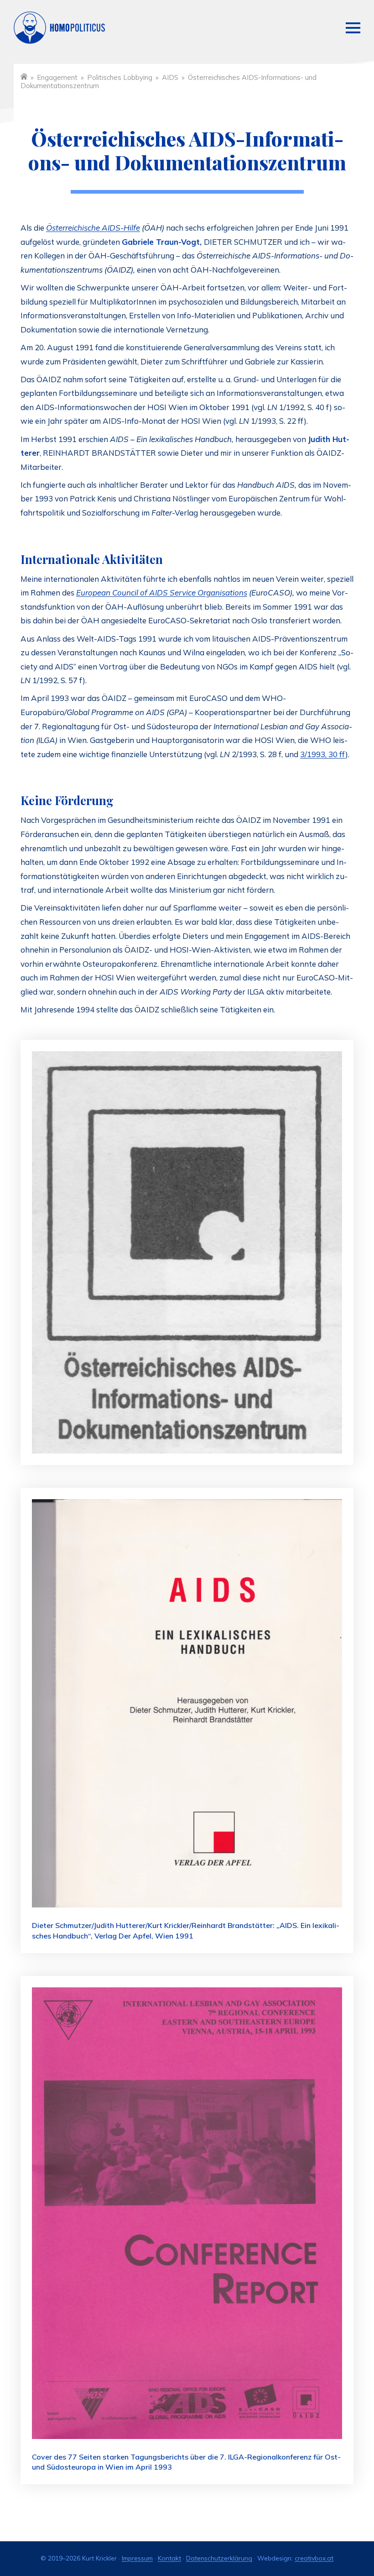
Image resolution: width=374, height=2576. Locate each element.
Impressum (137, 2558)
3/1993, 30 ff (323, 754)
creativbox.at (314, 2558)
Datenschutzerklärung (219, 2558)
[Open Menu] (353, 28)
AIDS (170, 77)
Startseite (24, 76)
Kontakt (169, 2558)
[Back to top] (344, 2535)
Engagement (57, 77)
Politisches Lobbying (120, 77)
